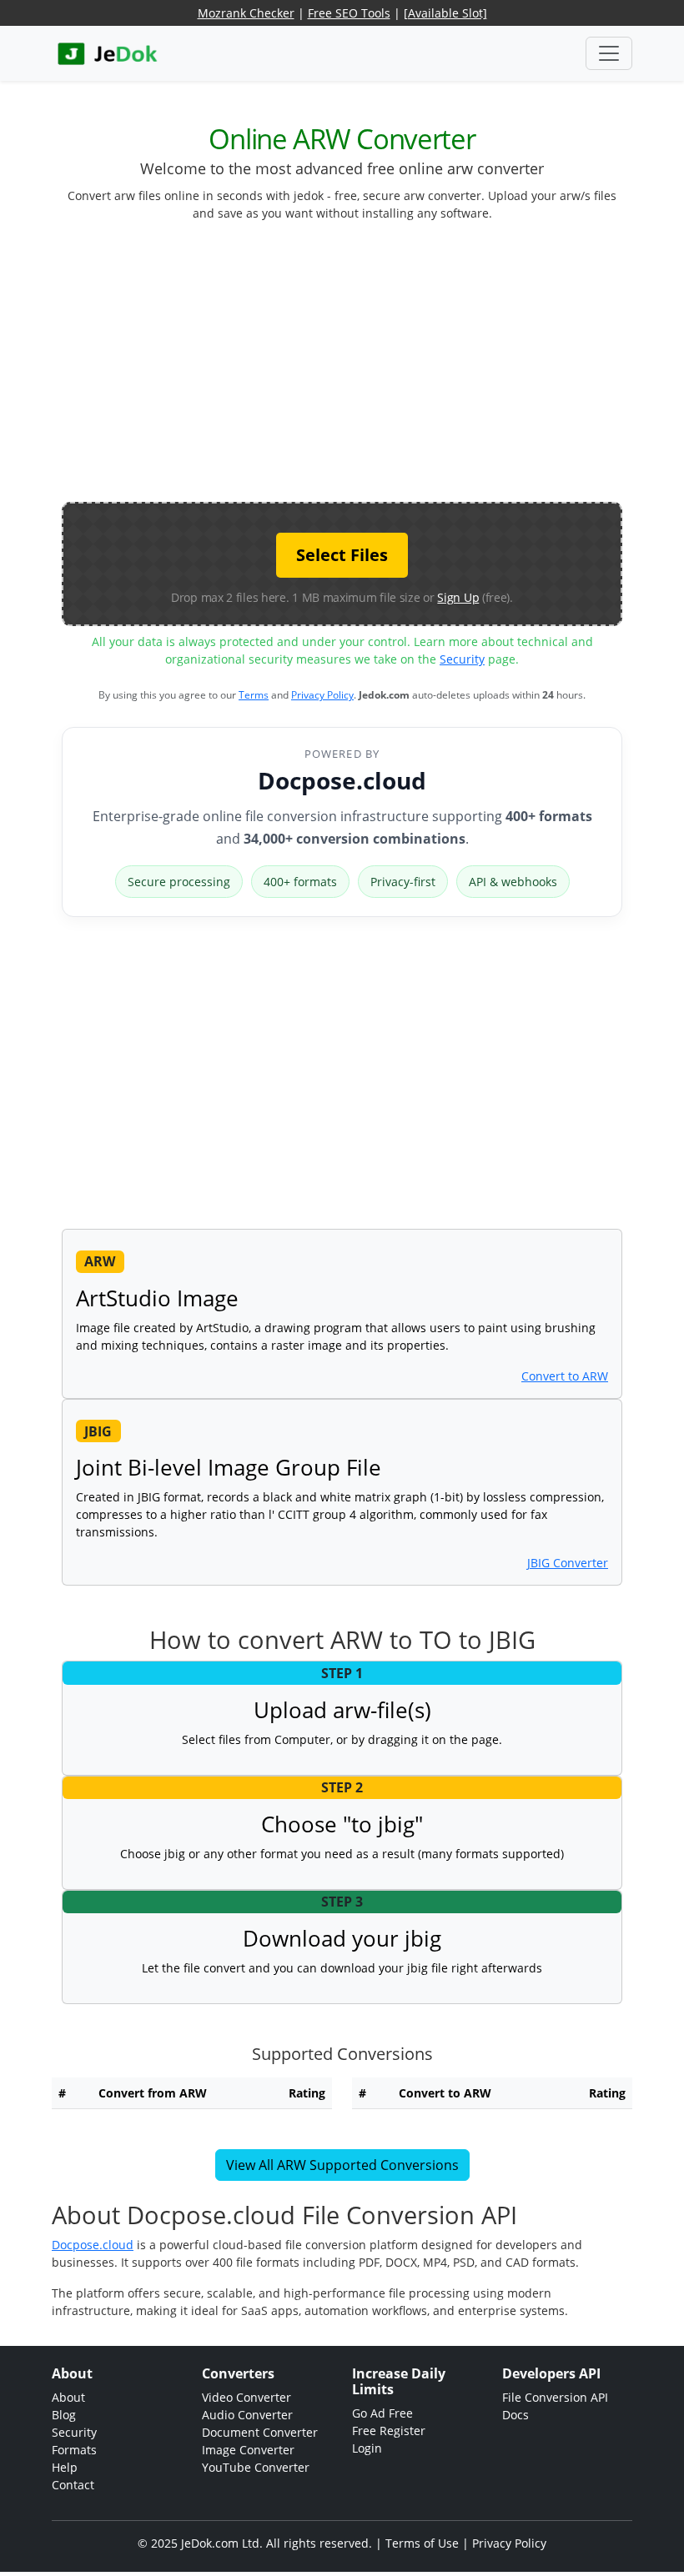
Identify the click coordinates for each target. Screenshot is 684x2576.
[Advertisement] (373, 368)
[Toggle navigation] (609, 53)
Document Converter (260, 2432)
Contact (73, 2485)
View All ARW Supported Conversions (342, 2165)
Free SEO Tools (349, 13)
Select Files (342, 555)
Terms (254, 695)
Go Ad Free (382, 2413)
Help (65, 2467)
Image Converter (248, 2450)
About (68, 2397)
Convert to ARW (565, 1376)
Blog (64, 2415)
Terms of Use (422, 2543)
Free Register (389, 2431)
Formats (74, 2450)
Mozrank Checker (246, 13)
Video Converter (246, 2397)
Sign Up (458, 597)
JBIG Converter (568, 1563)
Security (462, 659)
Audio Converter (247, 2415)
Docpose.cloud (342, 780)
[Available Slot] (445, 13)
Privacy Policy (322, 695)
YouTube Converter (256, 2467)
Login (367, 2448)
